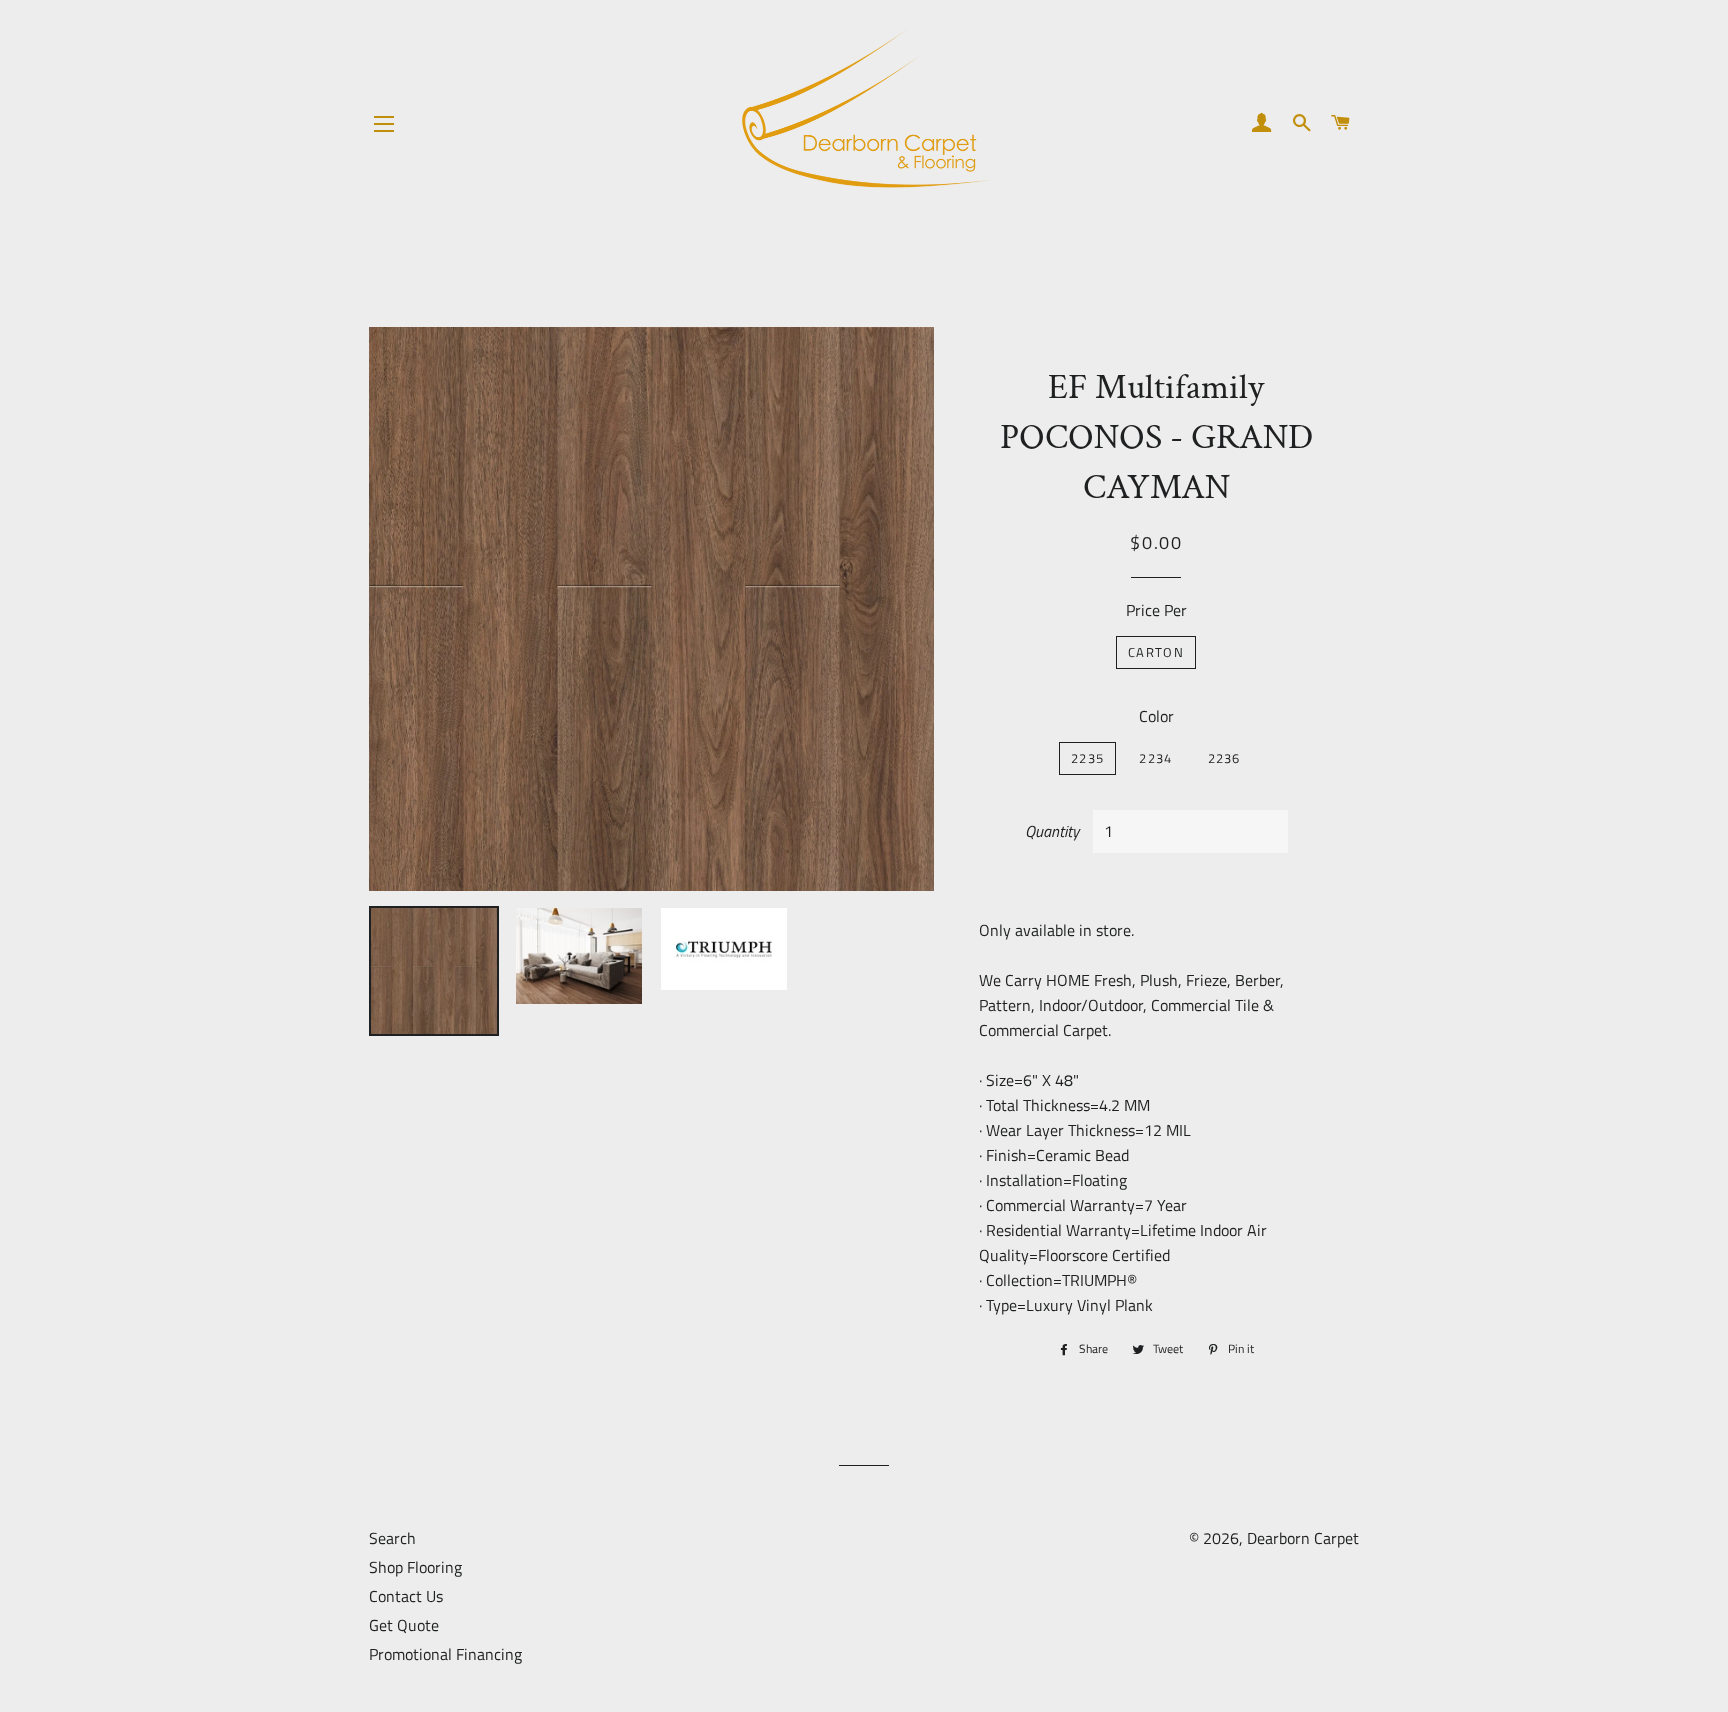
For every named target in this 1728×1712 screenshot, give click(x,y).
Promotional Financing (445, 1654)
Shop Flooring (415, 1567)
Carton (1156, 652)
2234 (1155, 758)
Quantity (1052, 831)
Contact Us (406, 1596)
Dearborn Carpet (1303, 1538)
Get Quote (404, 1625)
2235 (1087, 758)
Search (392, 1538)
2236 (1224, 758)
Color (1156, 716)
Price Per (1156, 610)
